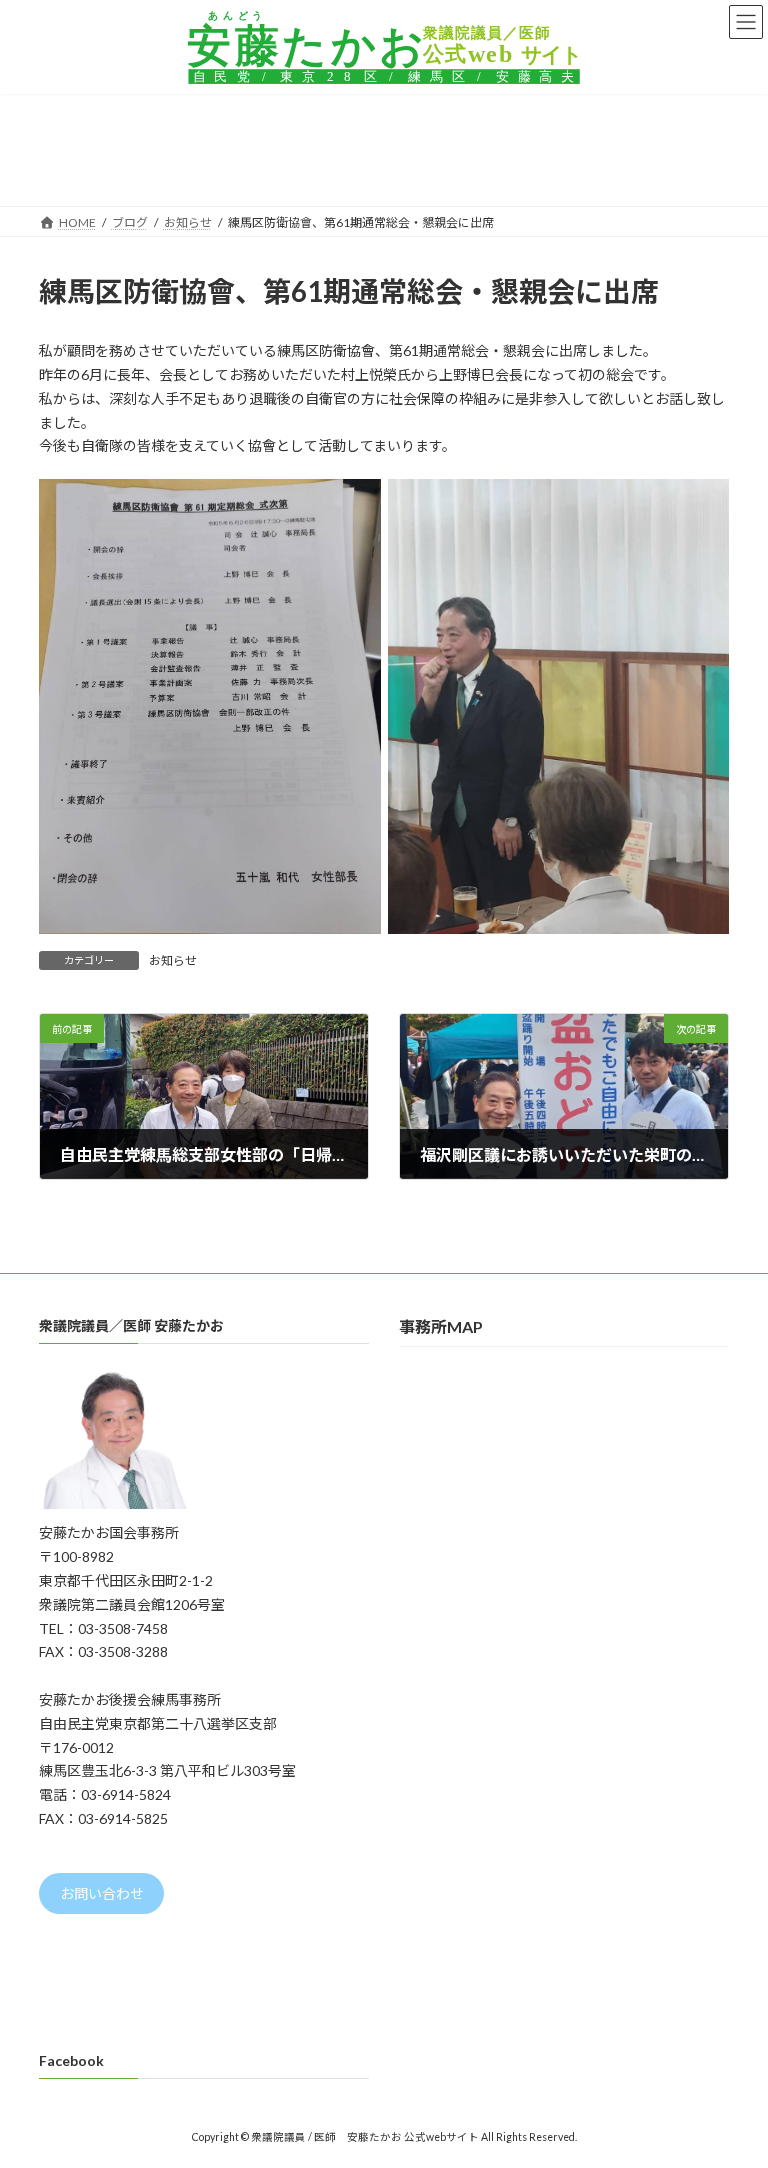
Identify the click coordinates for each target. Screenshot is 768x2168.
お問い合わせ (102, 1893)
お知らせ (173, 960)
